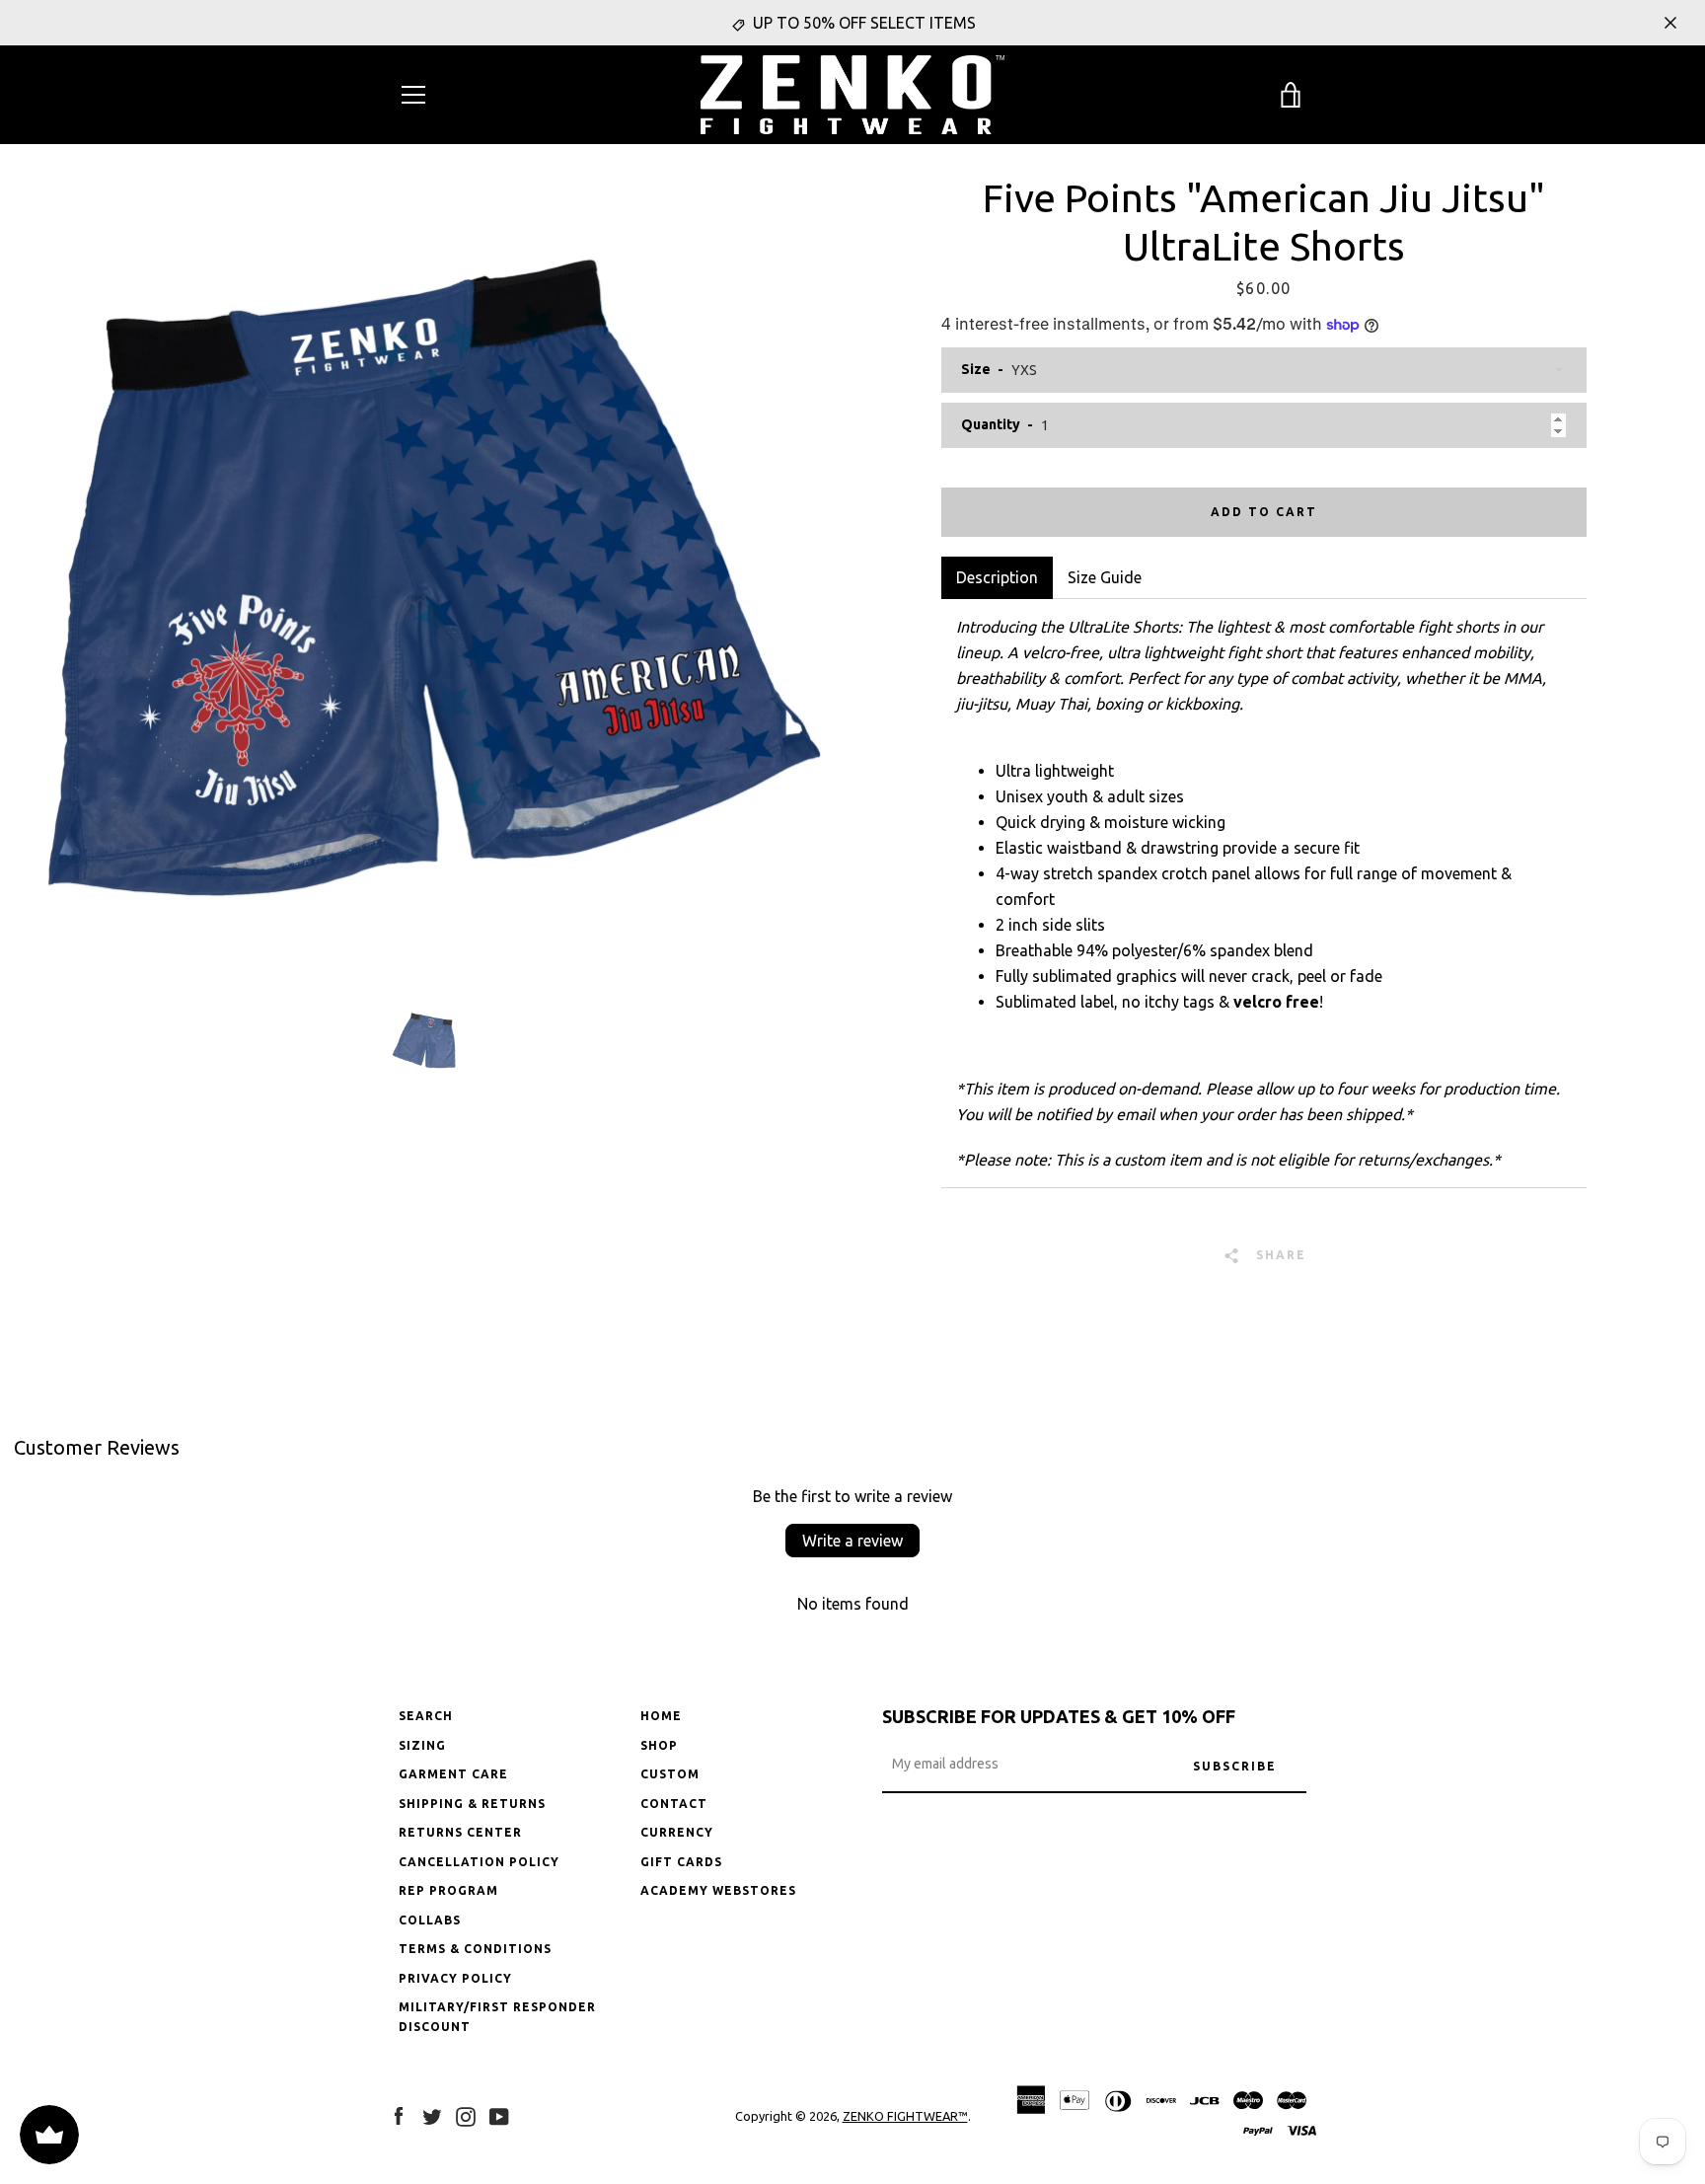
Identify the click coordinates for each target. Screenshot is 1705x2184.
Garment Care (453, 1774)
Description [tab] (997, 577)
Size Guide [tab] (1105, 577)
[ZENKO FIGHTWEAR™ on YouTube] (499, 2115)
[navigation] (413, 95)
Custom (670, 1774)
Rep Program (448, 1890)
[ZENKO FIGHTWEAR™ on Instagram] (466, 2115)
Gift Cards (681, 1862)
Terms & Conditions (475, 1949)
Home (661, 1716)
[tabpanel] (1263, 893)
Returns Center (460, 1832)
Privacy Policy (455, 1978)
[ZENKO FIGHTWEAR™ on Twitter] (432, 2115)
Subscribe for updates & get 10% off (1059, 1716)
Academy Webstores (718, 1890)
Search (426, 1716)
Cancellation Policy (479, 1862)
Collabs (430, 1920)
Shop (659, 1745)
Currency (677, 1832)
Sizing (422, 1745)
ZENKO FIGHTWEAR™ (905, 2116)
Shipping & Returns (472, 1804)
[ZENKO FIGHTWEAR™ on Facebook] (399, 2115)
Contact (674, 1804)
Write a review (852, 1541)
